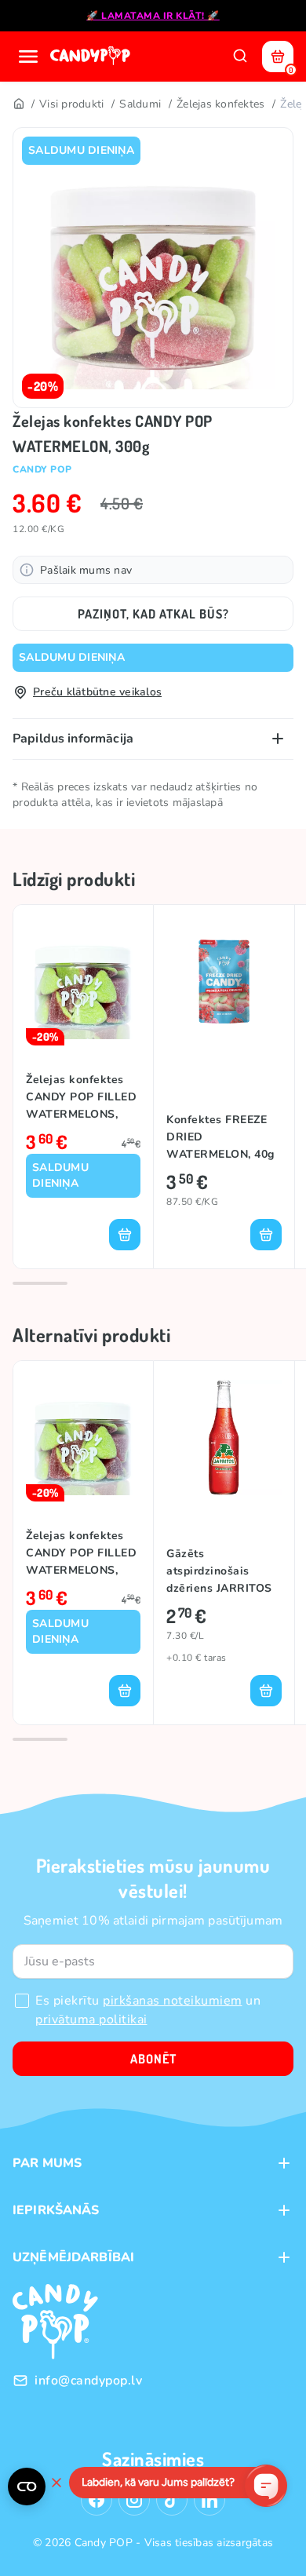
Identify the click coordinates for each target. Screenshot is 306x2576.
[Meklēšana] (240, 57)
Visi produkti (71, 104)
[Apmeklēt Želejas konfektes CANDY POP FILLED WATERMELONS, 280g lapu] (83, 982)
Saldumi (140, 104)
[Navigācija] (28, 57)
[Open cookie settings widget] (27, 2487)
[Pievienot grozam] (125, 1235)
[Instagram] (134, 2500)
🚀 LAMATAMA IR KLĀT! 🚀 (153, 16)
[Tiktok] (172, 2500)
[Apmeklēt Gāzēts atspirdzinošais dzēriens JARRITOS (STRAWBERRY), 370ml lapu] (224, 1438)
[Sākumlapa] (92, 57)
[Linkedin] (209, 2500)
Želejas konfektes (220, 104)
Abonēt (153, 2059)
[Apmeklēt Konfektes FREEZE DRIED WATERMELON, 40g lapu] (224, 982)
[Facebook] (97, 2500)
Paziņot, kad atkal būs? (153, 614)
